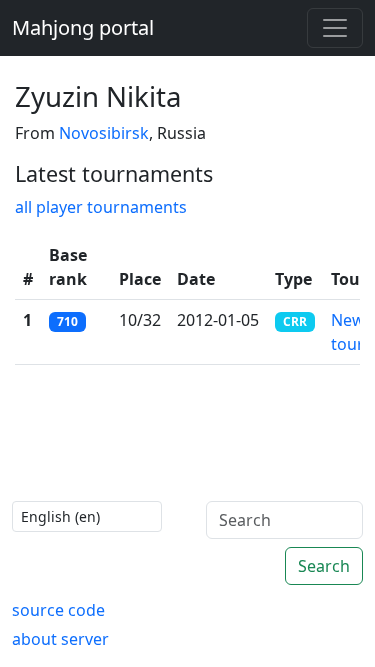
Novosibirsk (104, 133)
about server (60, 639)
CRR (295, 321)
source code (58, 610)
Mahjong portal (83, 27)
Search (324, 566)
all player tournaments (101, 207)
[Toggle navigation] (335, 28)
